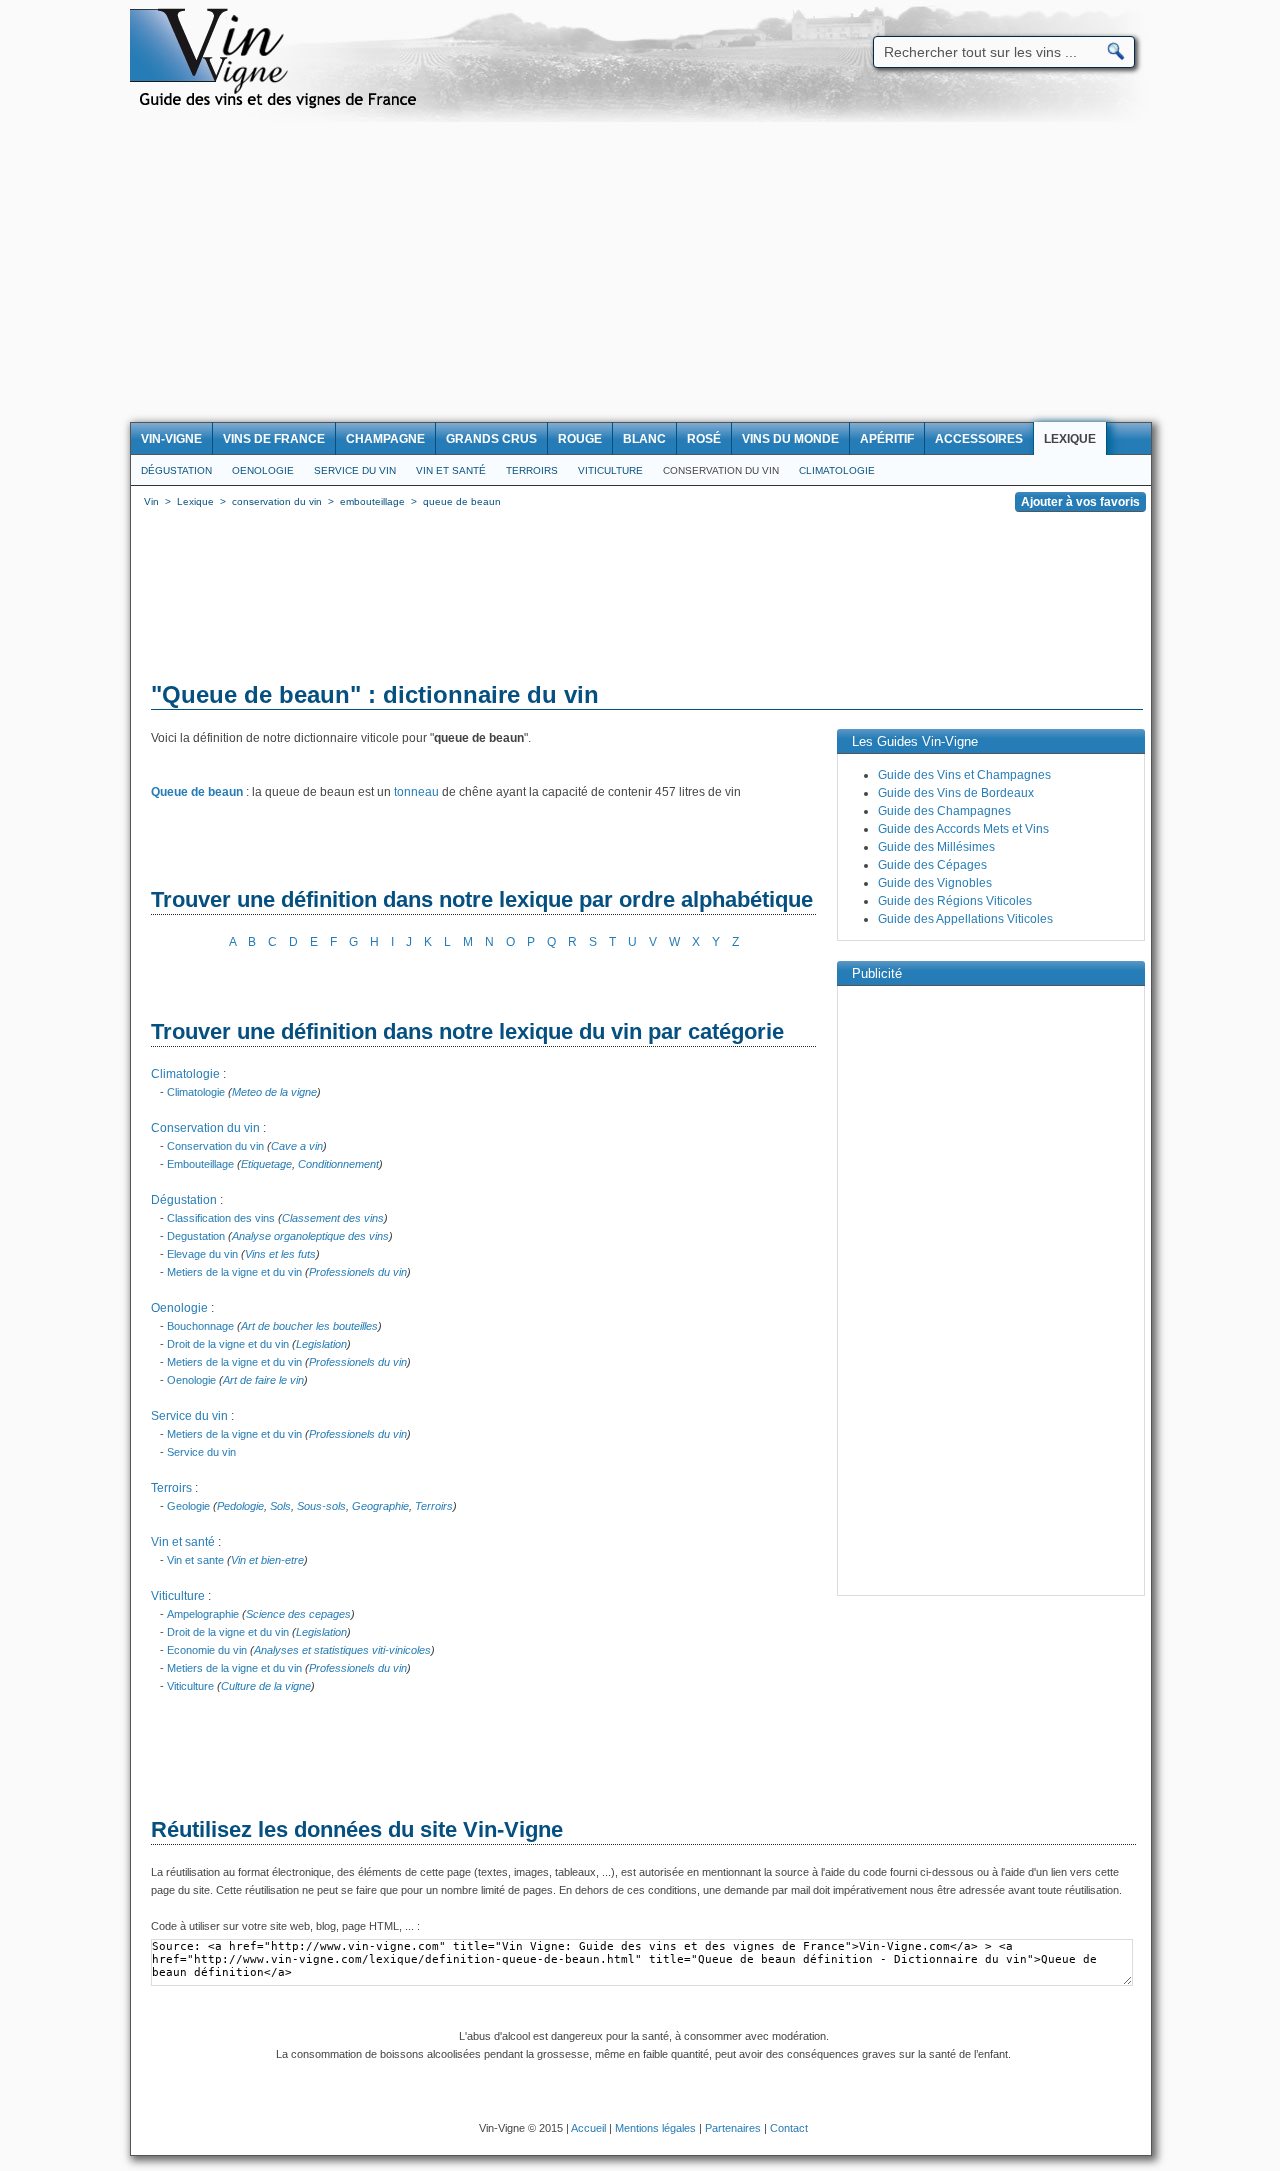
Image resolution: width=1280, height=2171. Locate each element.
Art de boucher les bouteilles (309, 1326)
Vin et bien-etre (267, 1560)
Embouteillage (200, 1164)
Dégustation (176, 470)
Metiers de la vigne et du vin (234, 1272)
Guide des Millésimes (936, 847)
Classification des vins (221, 1218)
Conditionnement (338, 1164)
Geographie (380, 1506)
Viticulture (610, 470)
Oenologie (263, 470)
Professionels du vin (358, 1272)
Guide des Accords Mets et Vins (963, 829)
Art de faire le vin (263, 1380)
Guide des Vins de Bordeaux (956, 793)
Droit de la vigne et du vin (228, 1344)
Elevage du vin (202, 1254)
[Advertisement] (640, 272)
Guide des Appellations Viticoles (965, 919)
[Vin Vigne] (281, 105)
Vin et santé (451, 470)
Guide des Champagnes (944, 811)
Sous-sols (321, 1506)
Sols (280, 1506)
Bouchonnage (200, 1326)
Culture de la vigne (266, 1686)
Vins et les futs (280, 1254)
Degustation (196, 1236)
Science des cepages (298, 1614)
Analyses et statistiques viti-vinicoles (342, 1650)
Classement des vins (333, 1218)
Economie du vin (207, 1650)
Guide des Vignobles (935, 883)
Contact (789, 2128)
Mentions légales (655, 2128)
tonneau (416, 792)
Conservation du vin (721, 470)
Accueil (588, 2128)
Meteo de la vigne (274, 1092)
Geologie (188, 1506)
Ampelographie (203, 1614)
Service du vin (355, 470)
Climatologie (837, 470)
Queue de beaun (197, 792)
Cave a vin (297, 1146)
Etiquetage (266, 1164)
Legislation (321, 1344)
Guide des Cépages (932, 865)
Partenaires (733, 2128)
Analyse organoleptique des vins (310, 1236)
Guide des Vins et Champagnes (964, 775)
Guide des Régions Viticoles (955, 901)
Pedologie (240, 1506)
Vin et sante (195, 1560)
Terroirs (532, 470)
